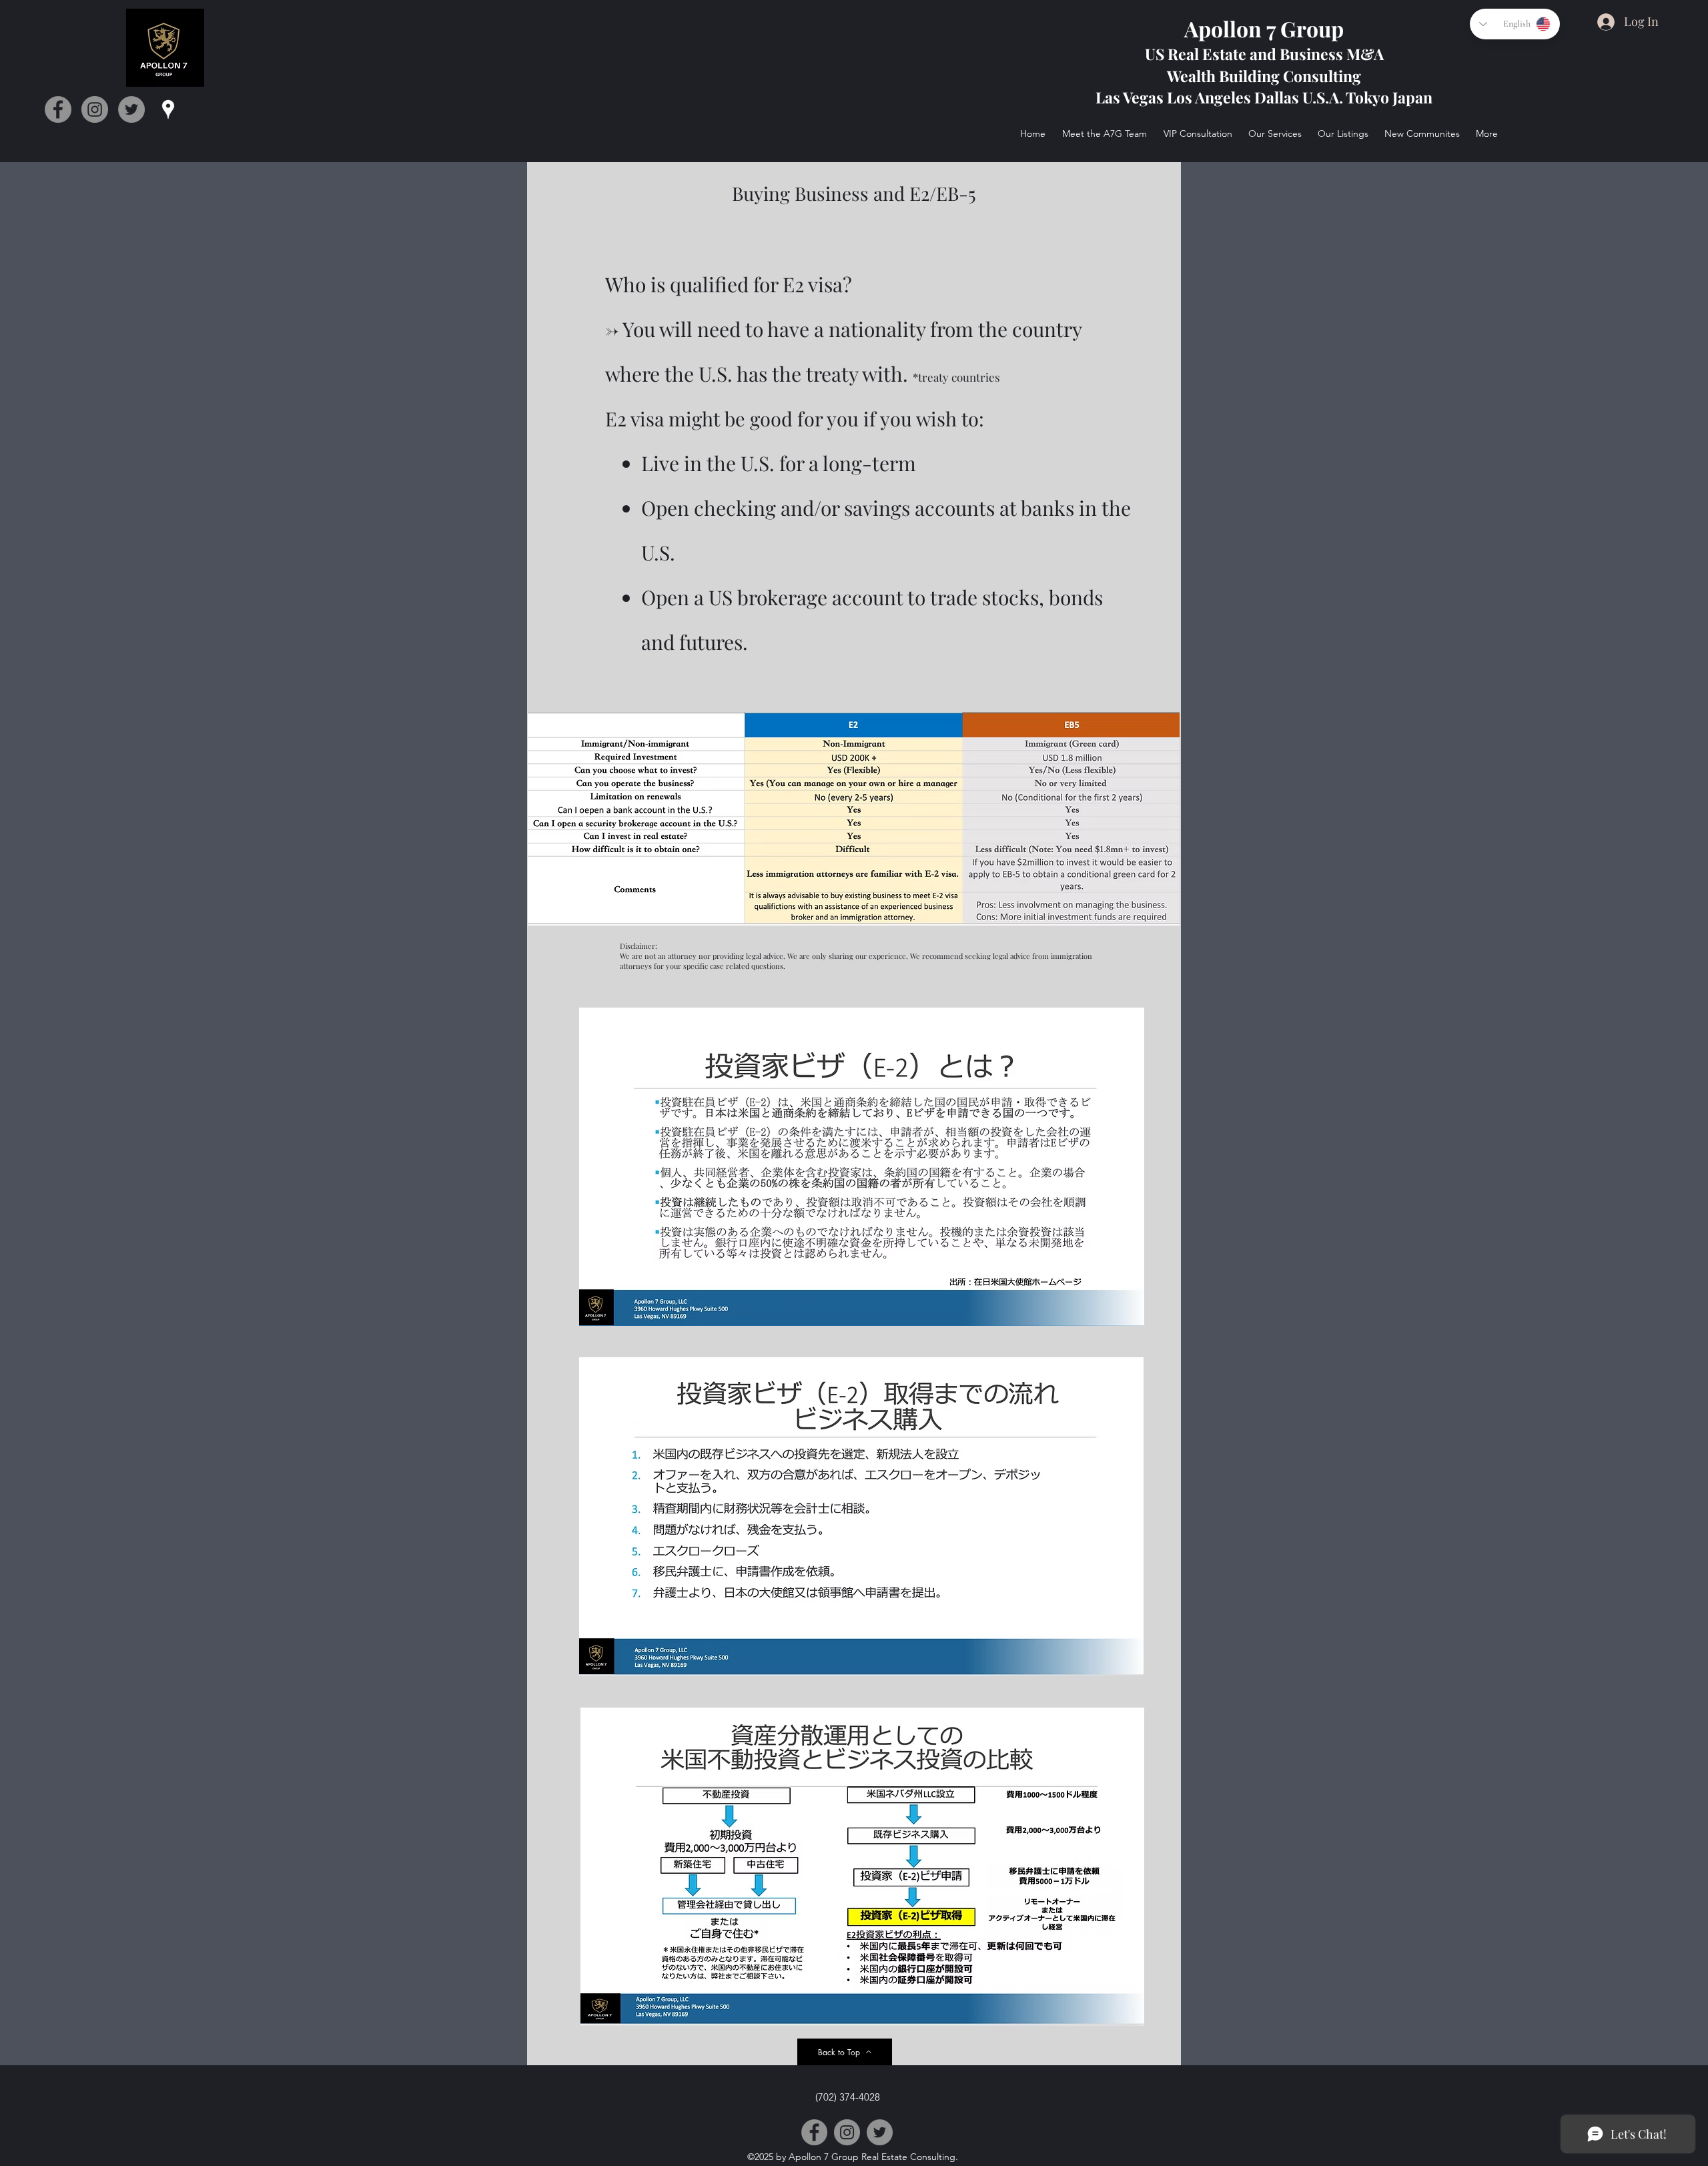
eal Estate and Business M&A (1281, 54)
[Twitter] (131, 109)
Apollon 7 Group (1264, 28)
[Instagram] (95, 109)
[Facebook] (58, 109)
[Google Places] (168, 109)
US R (1162, 54)
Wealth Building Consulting (1264, 76)
